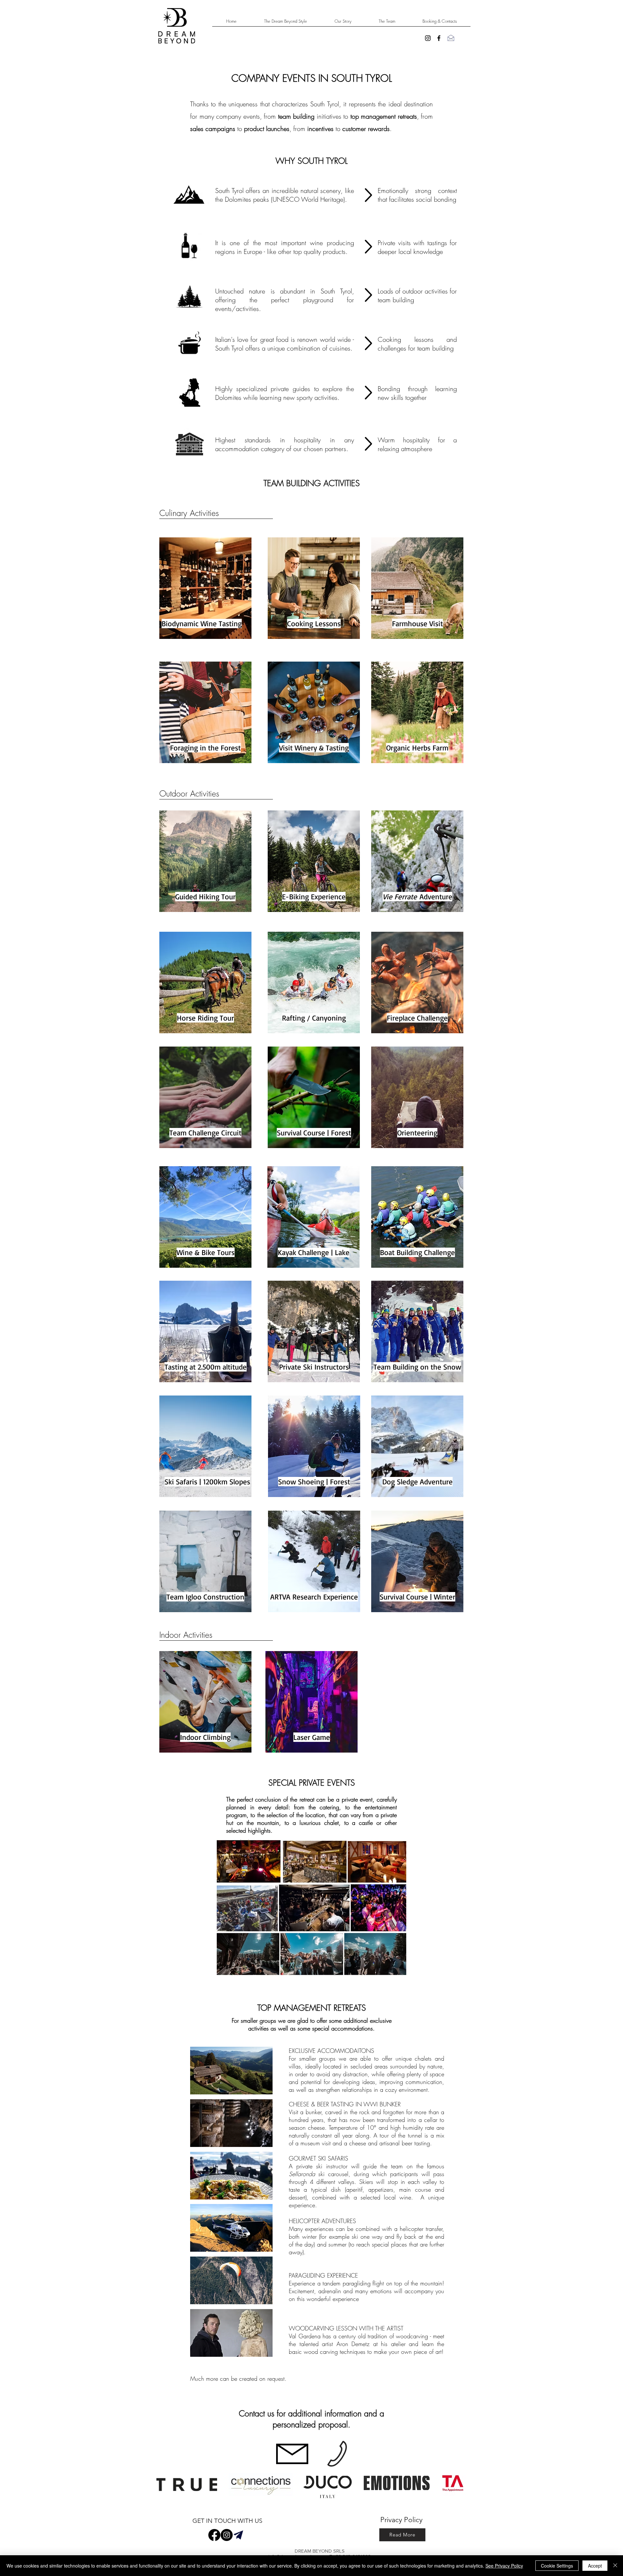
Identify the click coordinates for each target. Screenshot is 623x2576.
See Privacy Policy (504, 2566)
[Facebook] (214, 2535)
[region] (205, 588)
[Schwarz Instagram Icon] (428, 38)
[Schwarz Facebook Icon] (439, 38)
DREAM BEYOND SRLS (320, 2551)
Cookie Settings (557, 2566)
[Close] (615, 2566)
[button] (231, 2071)
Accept (595, 2566)
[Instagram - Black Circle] (227, 2535)
